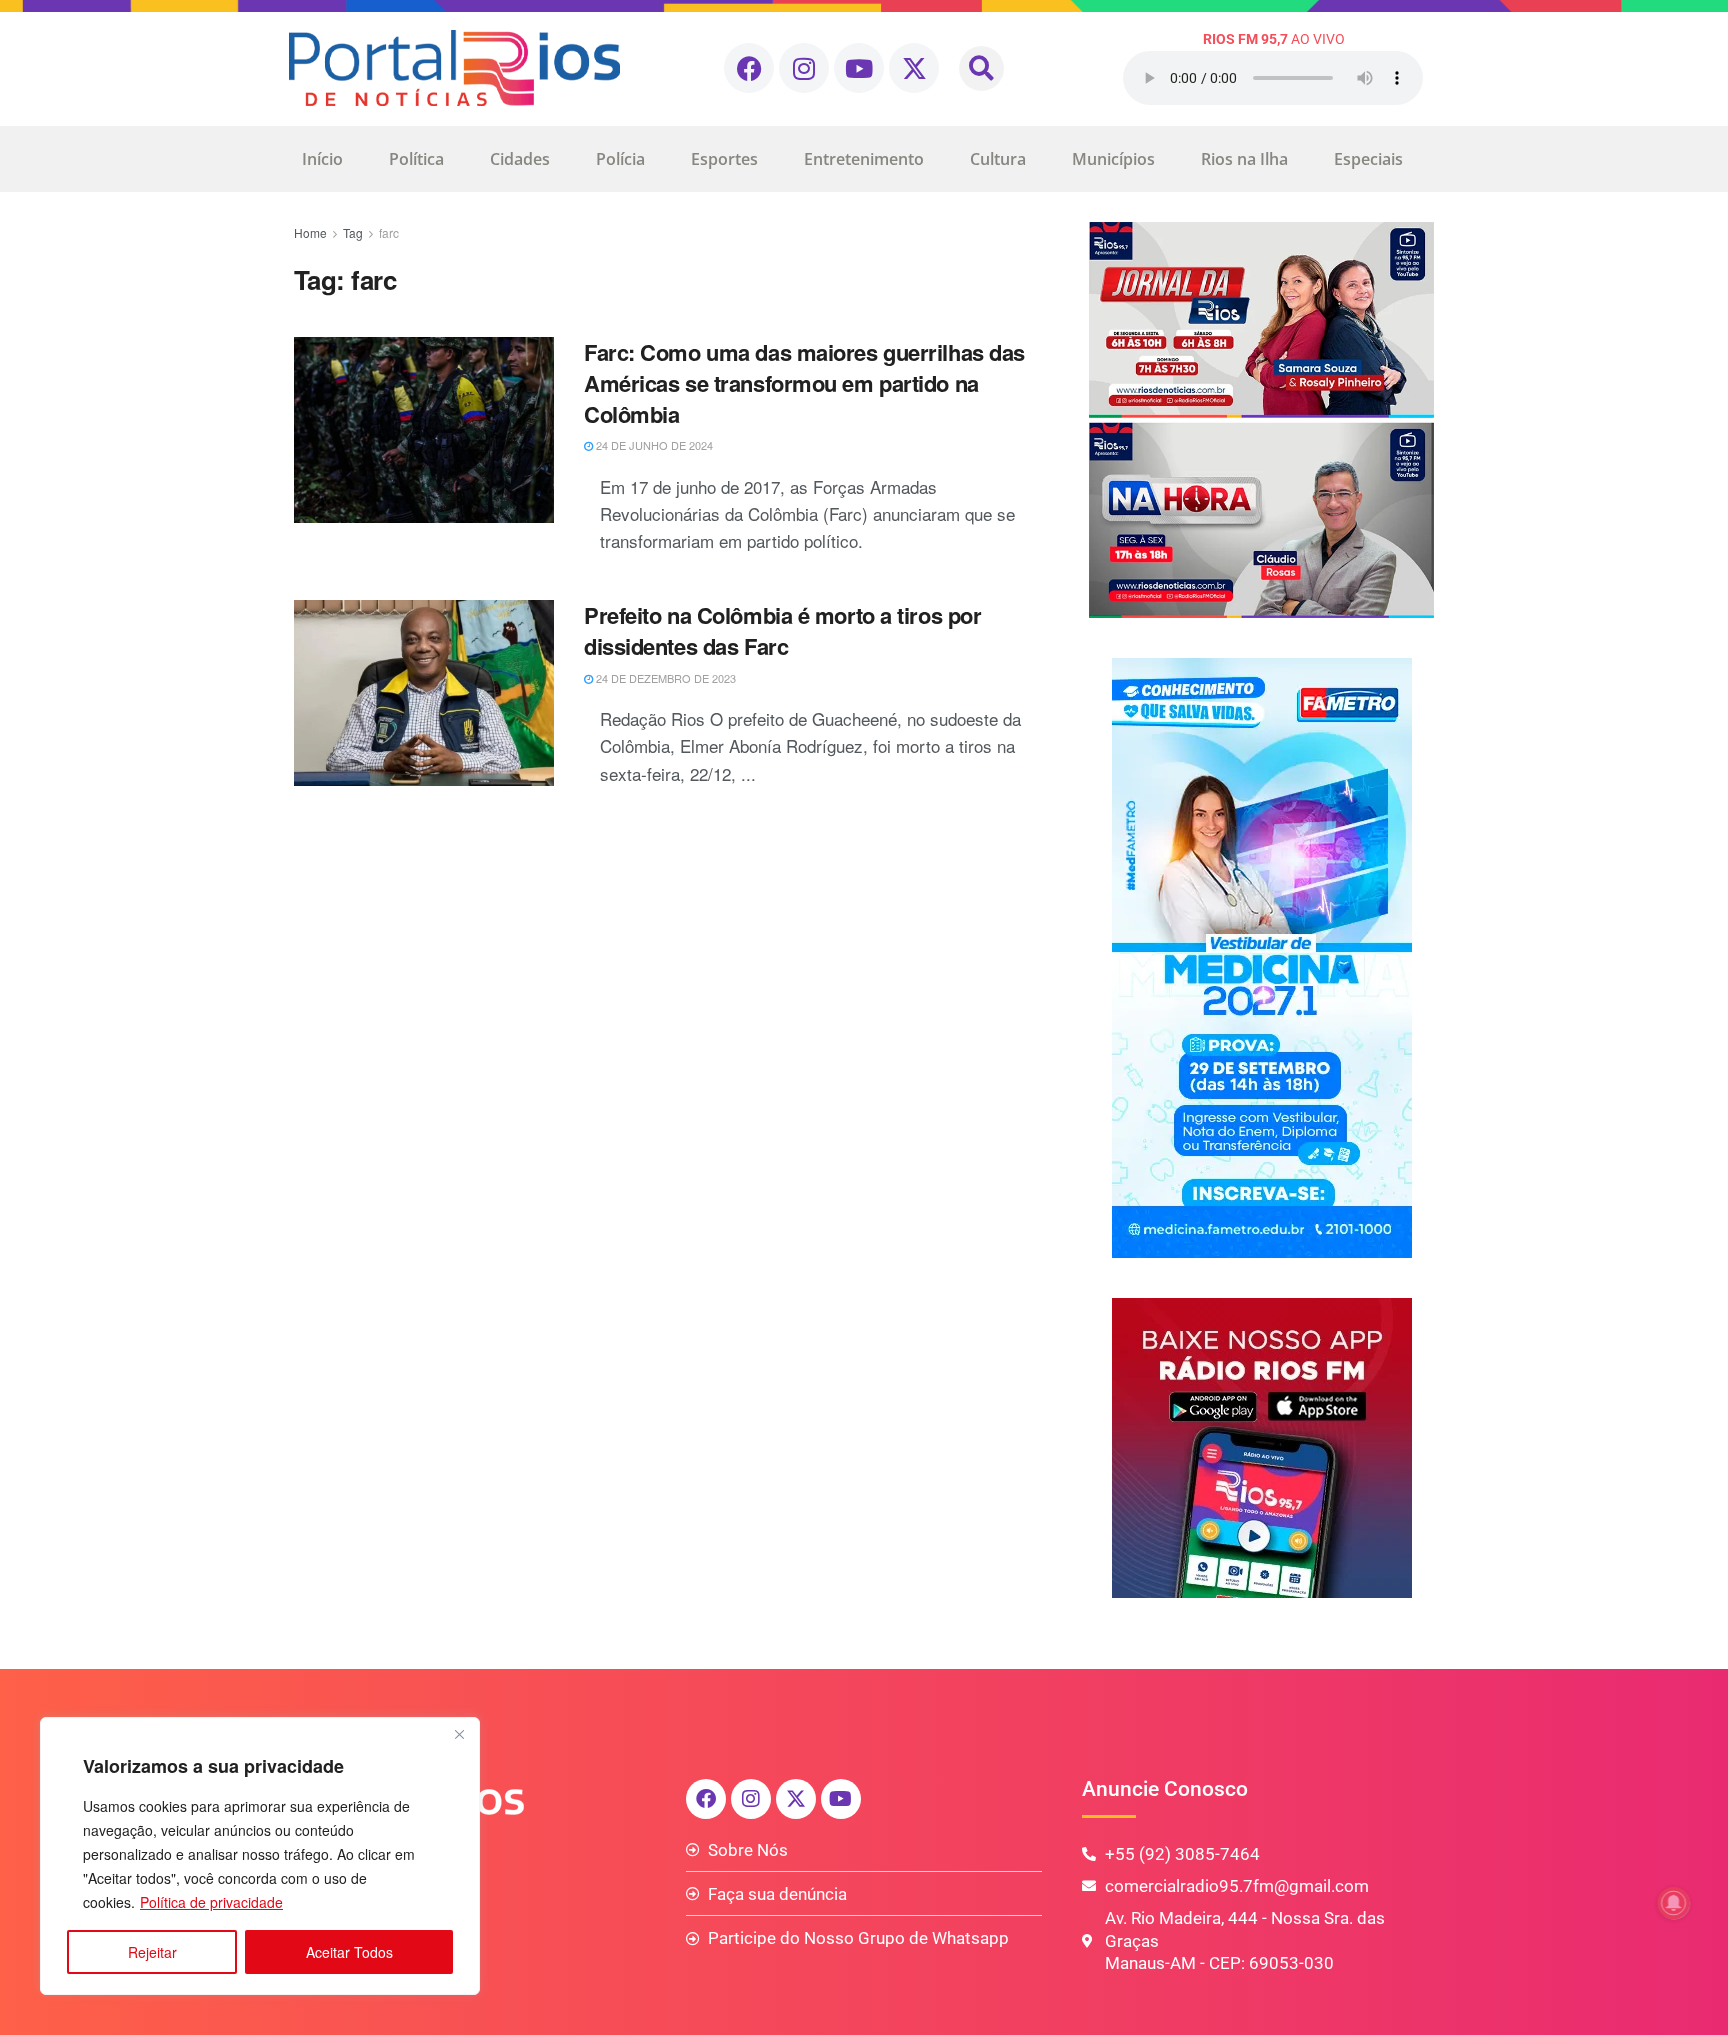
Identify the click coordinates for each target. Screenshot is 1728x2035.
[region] (260, 1856)
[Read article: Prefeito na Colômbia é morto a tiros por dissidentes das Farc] (424, 693)
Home (310, 232)
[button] (981, 68)
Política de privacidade (211, 1902)
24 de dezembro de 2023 (664, 678)
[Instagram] (804, 68)
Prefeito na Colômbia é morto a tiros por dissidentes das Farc (782, 630)
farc (389, 232)
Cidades (520, 159)
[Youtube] (859, 68)
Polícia (620, 159)
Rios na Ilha (1244, 159)
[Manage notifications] (1674, 1903)
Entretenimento (864, 159)
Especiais (1368, 159)
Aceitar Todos (349, 1952)
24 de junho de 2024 (653, 445)
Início (322, 159)
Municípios (1113, 159)
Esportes (724, 159)
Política (416, 159)
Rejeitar (152, 1952)
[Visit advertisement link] (1261, 420)
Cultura (998, 159)
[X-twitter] (914, 68)
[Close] (459, 1734)
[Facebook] (749, 68)
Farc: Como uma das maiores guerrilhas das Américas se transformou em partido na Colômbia (804, 383)
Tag (353, 232)
